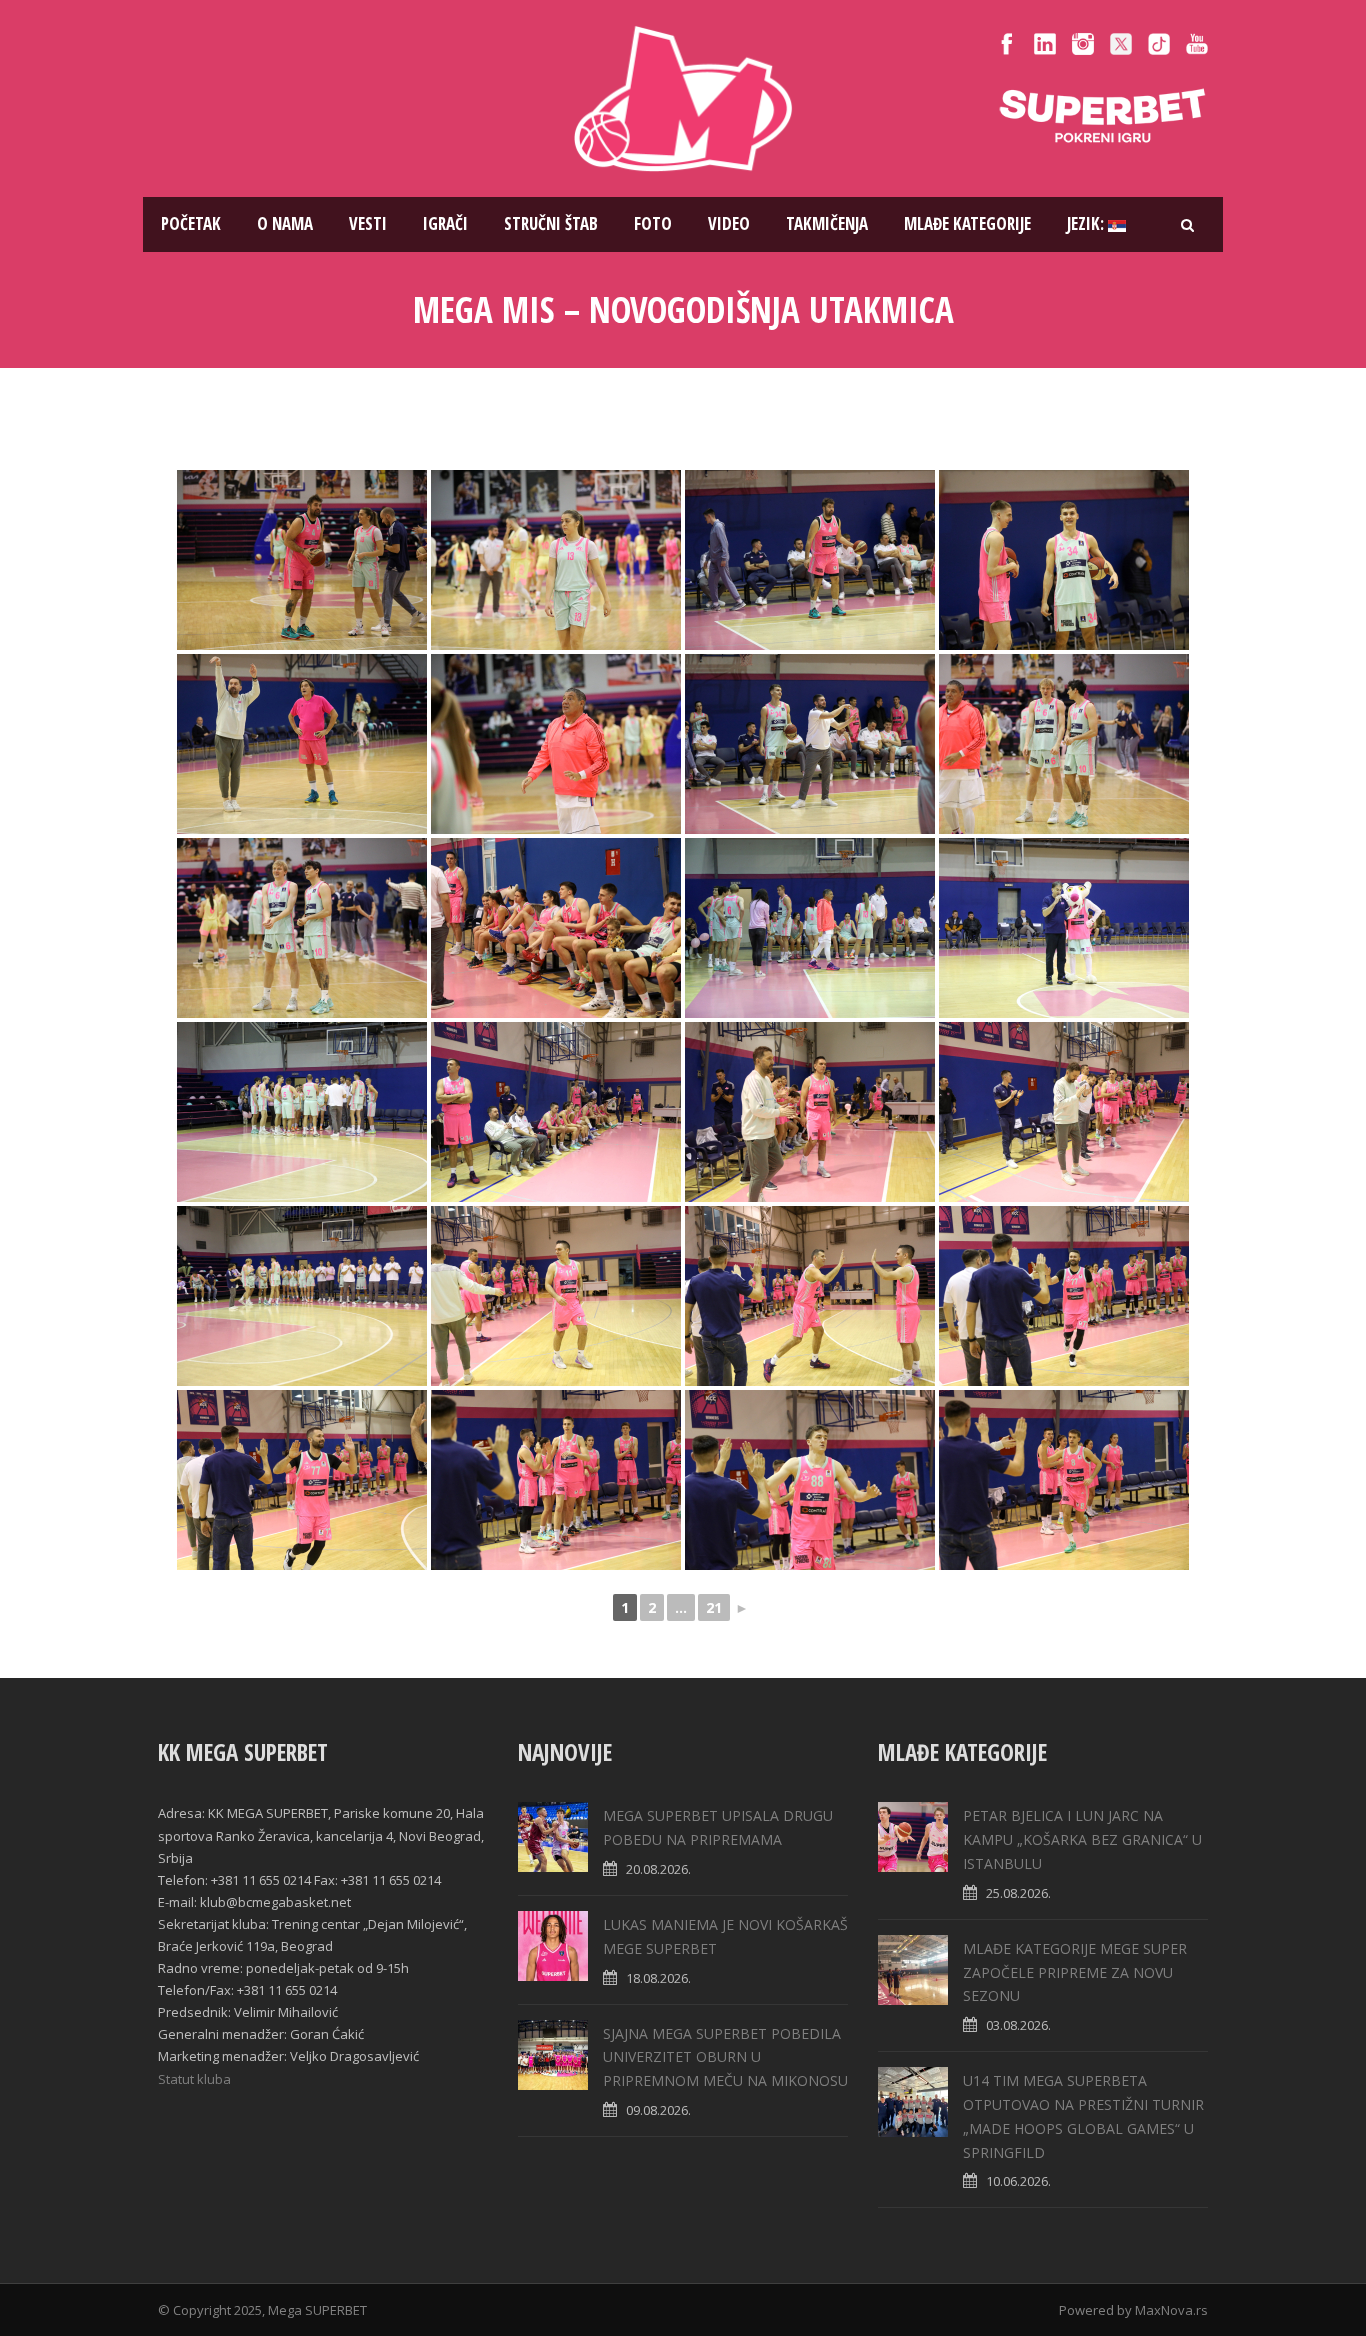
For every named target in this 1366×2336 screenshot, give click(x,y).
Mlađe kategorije (967, 223)
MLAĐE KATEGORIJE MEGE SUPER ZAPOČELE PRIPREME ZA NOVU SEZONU (1075, 1972)
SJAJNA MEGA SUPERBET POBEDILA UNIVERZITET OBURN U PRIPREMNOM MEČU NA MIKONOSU (725, 2057)
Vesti (368, 223)
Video (729, 223)
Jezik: (1087, 223)
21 (714, 1607)
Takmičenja (827, 223)
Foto (653, 223)
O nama (285, 223)
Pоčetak (191, 223)
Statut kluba (194, 2079)
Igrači (445, 223)
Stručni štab (551, 223)
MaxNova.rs (1171, 2310)
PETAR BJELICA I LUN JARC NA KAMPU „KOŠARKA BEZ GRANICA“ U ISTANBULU (1082, 1839)
